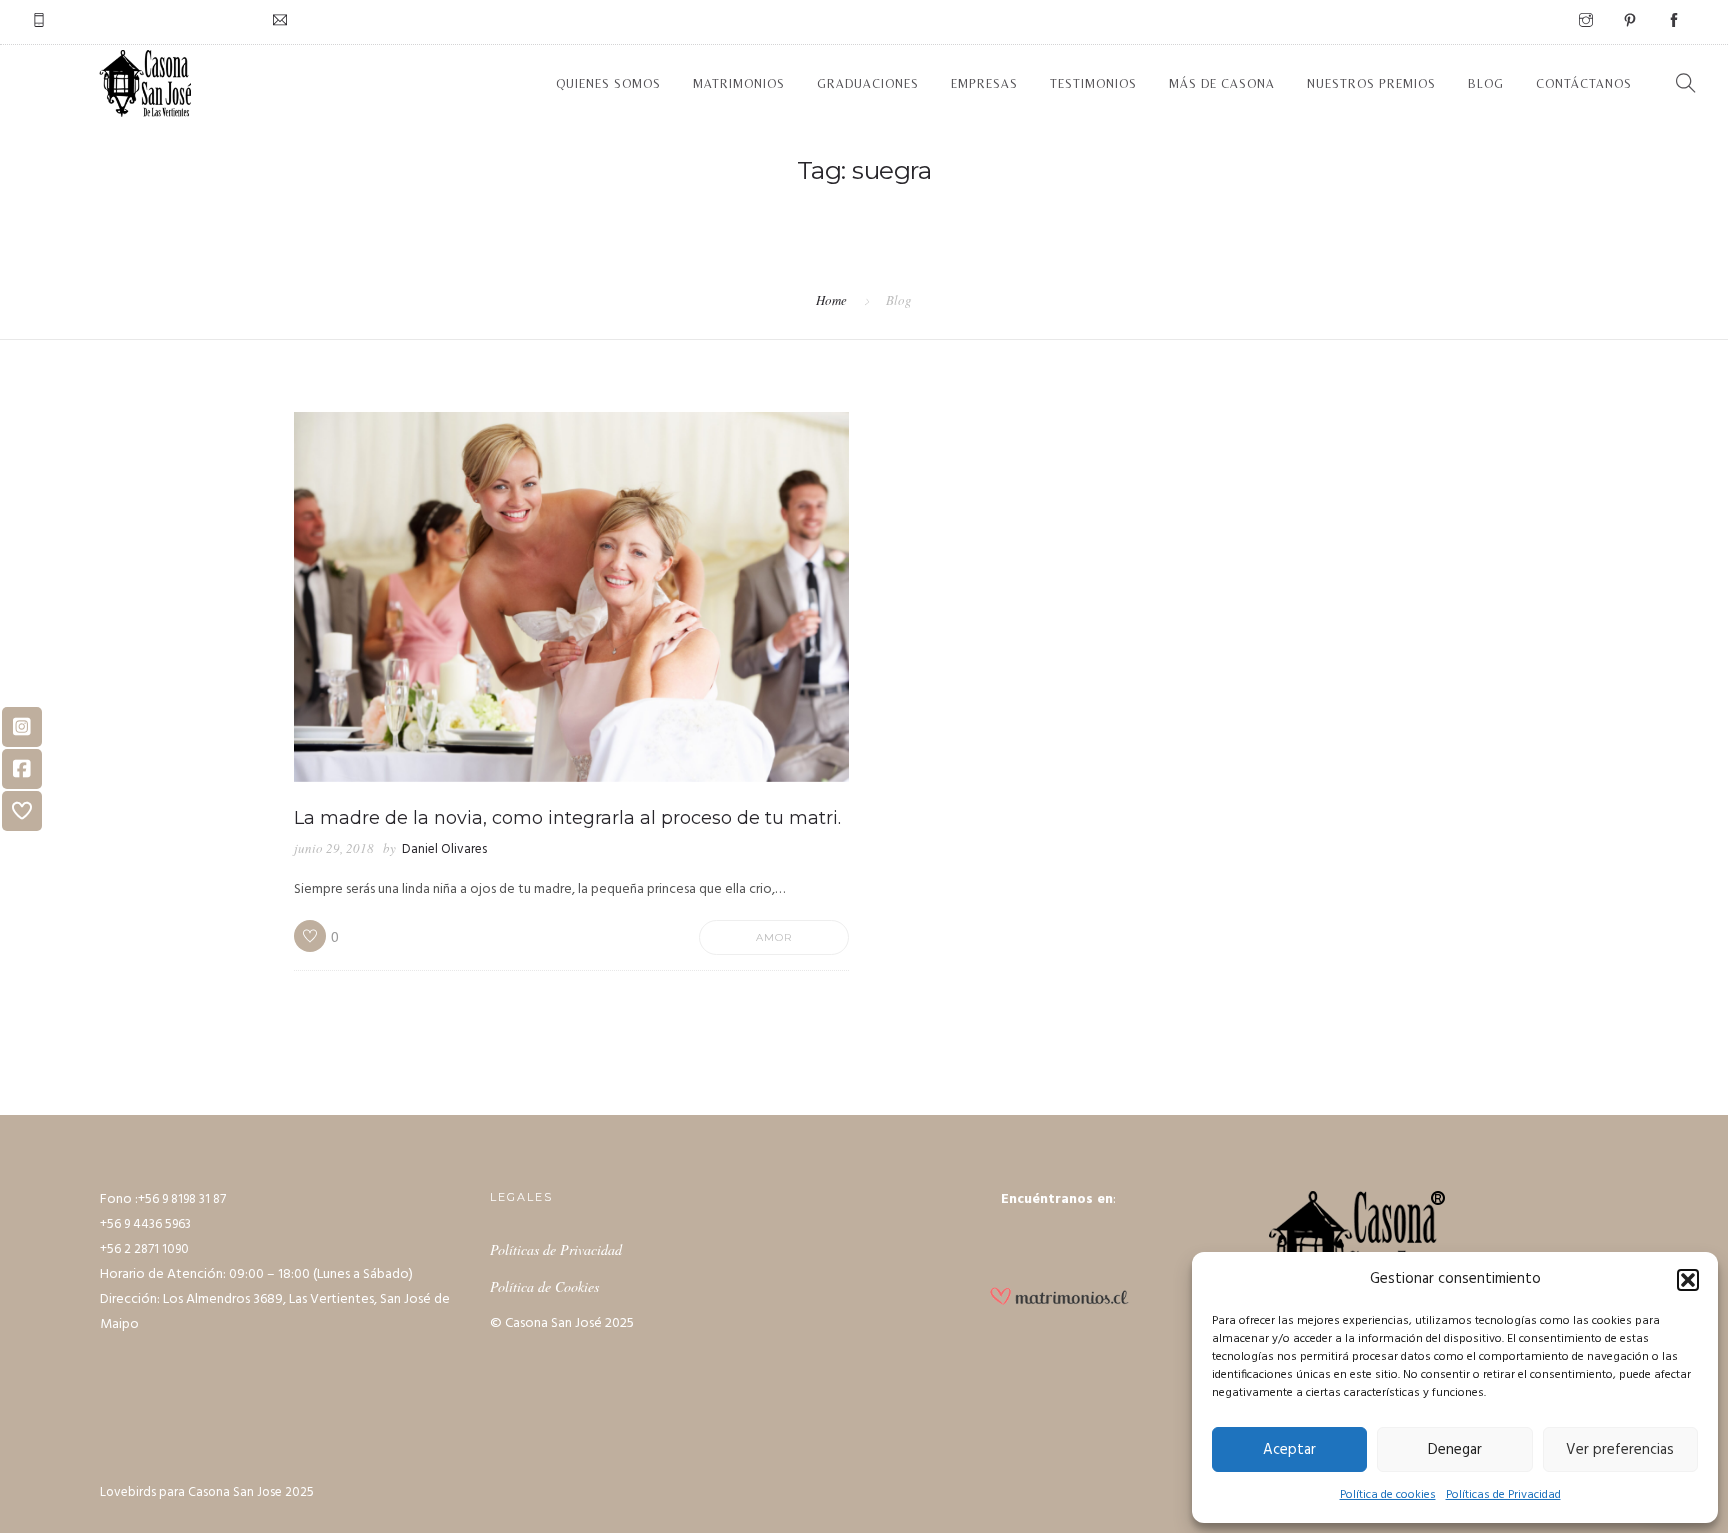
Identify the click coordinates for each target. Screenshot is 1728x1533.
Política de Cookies (544, 1286)
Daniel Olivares (444, 849)
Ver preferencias (1620, 1450)
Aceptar (1289, 1450)
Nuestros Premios (1371, 84)
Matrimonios (739, 84)
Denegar (1455, 1450)
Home (831, 300)
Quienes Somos (608, 84)
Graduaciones (868, 84)
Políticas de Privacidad (1503, 1495)
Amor (774, 937)
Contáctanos (1584, 84)
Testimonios (1093, 84)
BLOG (1486, 84)
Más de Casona (1222, 84)
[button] (1688, 1280)
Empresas (984, 84)
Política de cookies (1388, 1495)
